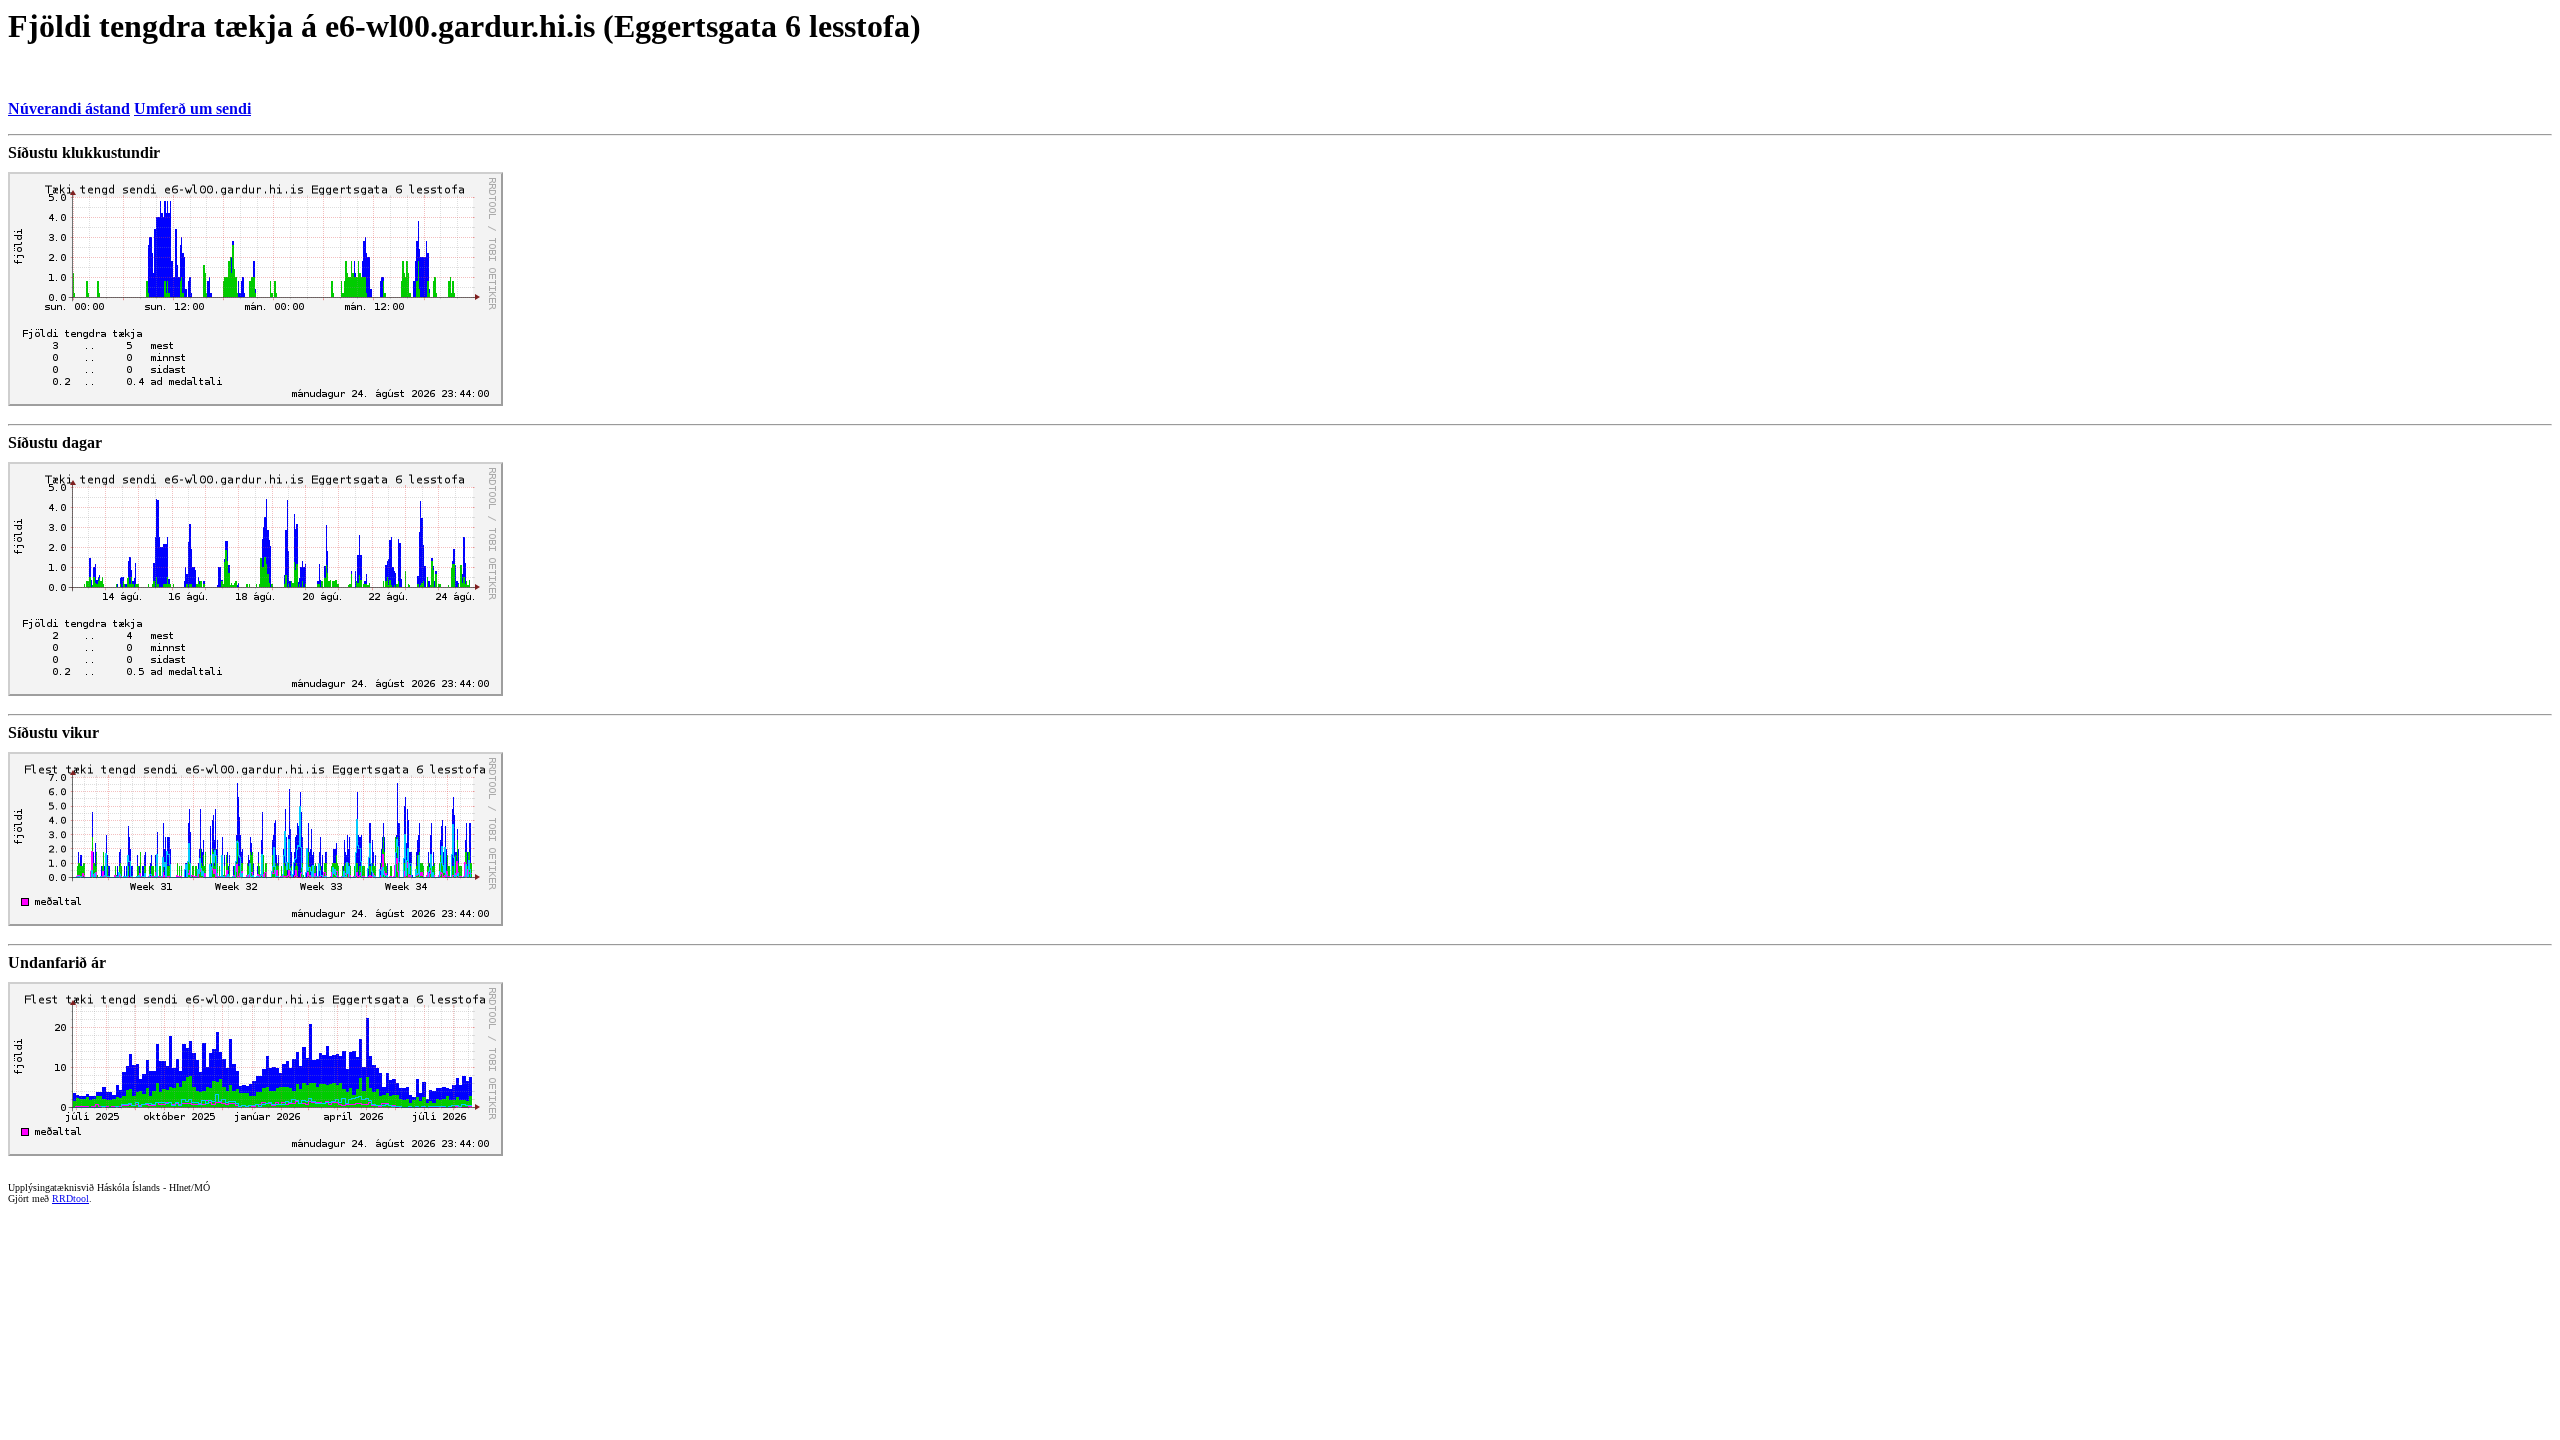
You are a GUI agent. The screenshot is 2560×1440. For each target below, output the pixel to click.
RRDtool (70, 1198)
